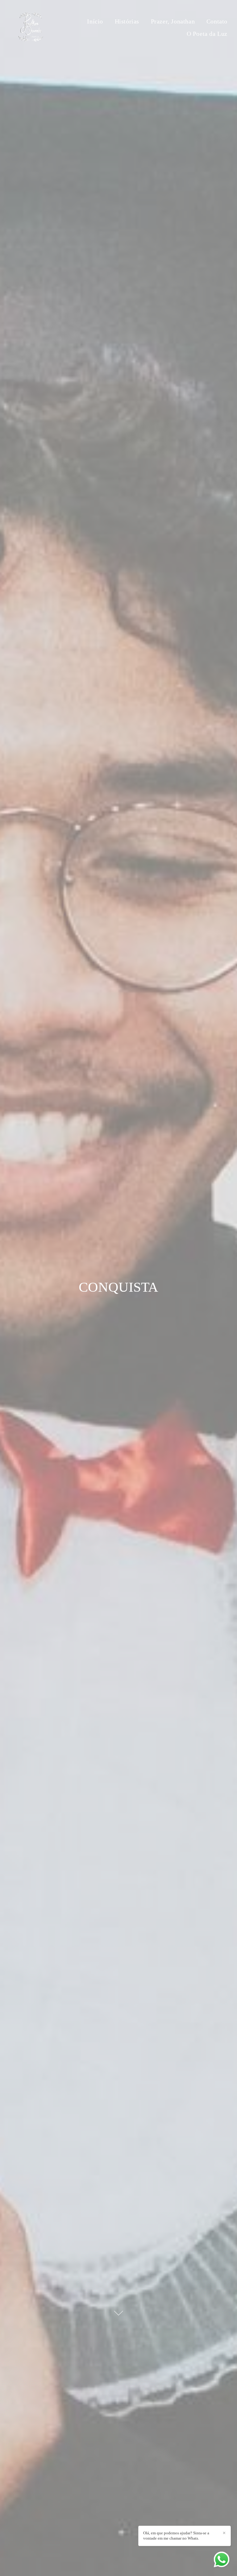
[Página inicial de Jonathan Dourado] (31, 27)
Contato (217, 21)
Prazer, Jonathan (173, 21)
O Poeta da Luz (207, 34)
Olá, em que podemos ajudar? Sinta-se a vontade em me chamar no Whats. (176, 2536)
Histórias (127, 21)
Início (95, 21)
